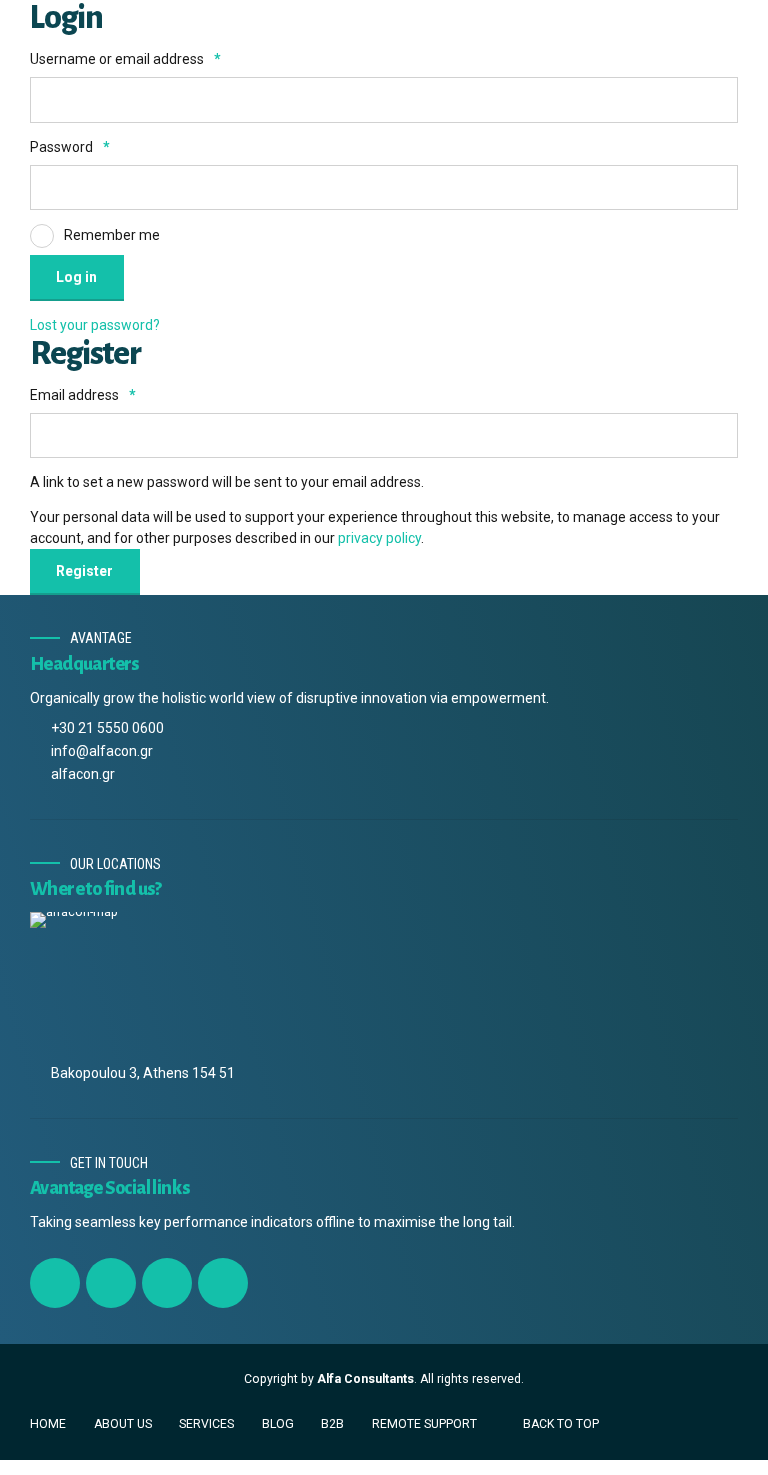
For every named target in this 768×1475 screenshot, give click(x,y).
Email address (83, 395)
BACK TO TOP (561, 1424)
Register (84, 571)
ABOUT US (123, 1424)
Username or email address (125, 59)
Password (70, 147)
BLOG (278, 1424)
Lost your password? (95, 325)
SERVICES (206, 1424)
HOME (48, 1424)
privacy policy (379, 538)
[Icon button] (55, 1283)
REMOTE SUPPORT (424, 1424)
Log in (76, 277)
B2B (332, 1424)
